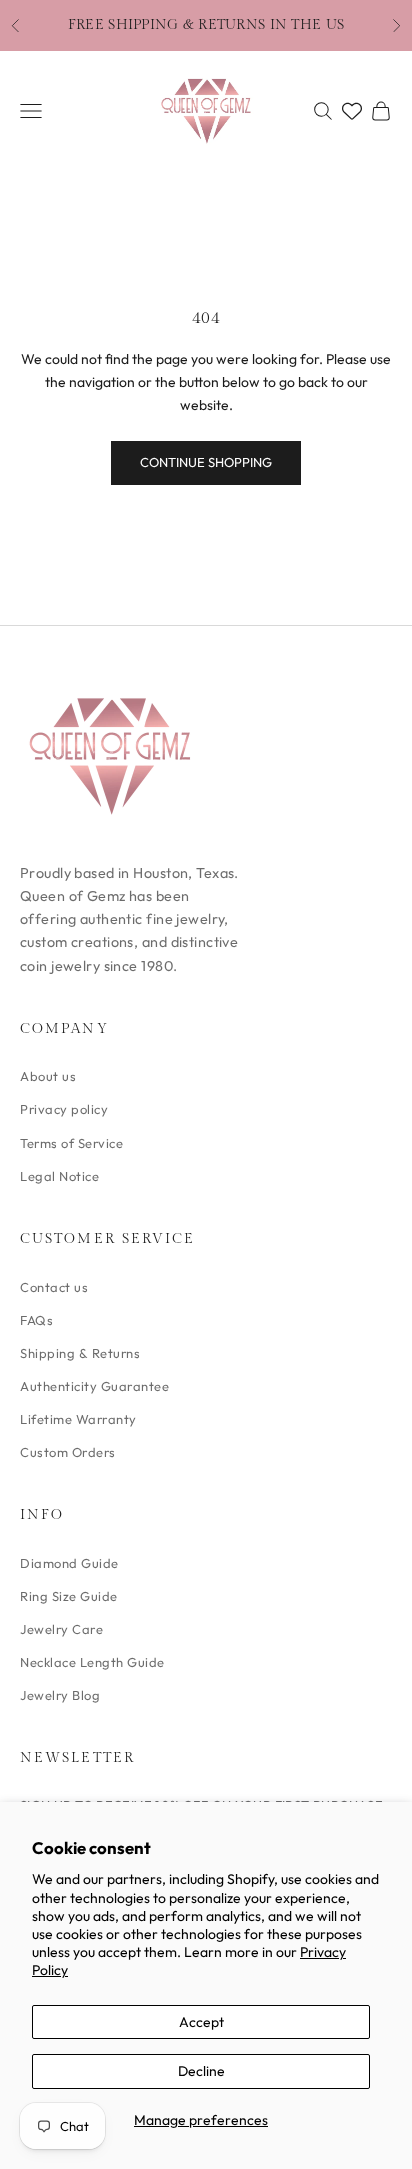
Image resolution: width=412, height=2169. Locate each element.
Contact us (54, 1287)
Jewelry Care (61, 1629)
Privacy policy (64, 1109)
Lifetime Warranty (78, 1419)
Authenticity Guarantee (94, 1386)
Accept (201, 2022)
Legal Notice (59, 1176)
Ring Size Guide (69, 1596)
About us (48, 1076)
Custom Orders (68, 1452)
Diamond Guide (69, 1563)
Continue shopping (206, 462)
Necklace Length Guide (92, 1662)
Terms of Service (71, 1143)
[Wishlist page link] (352, 111)
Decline (201, 2071)
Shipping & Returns (80, 1353)
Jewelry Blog (60, 1695)
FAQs (36, 1320)
